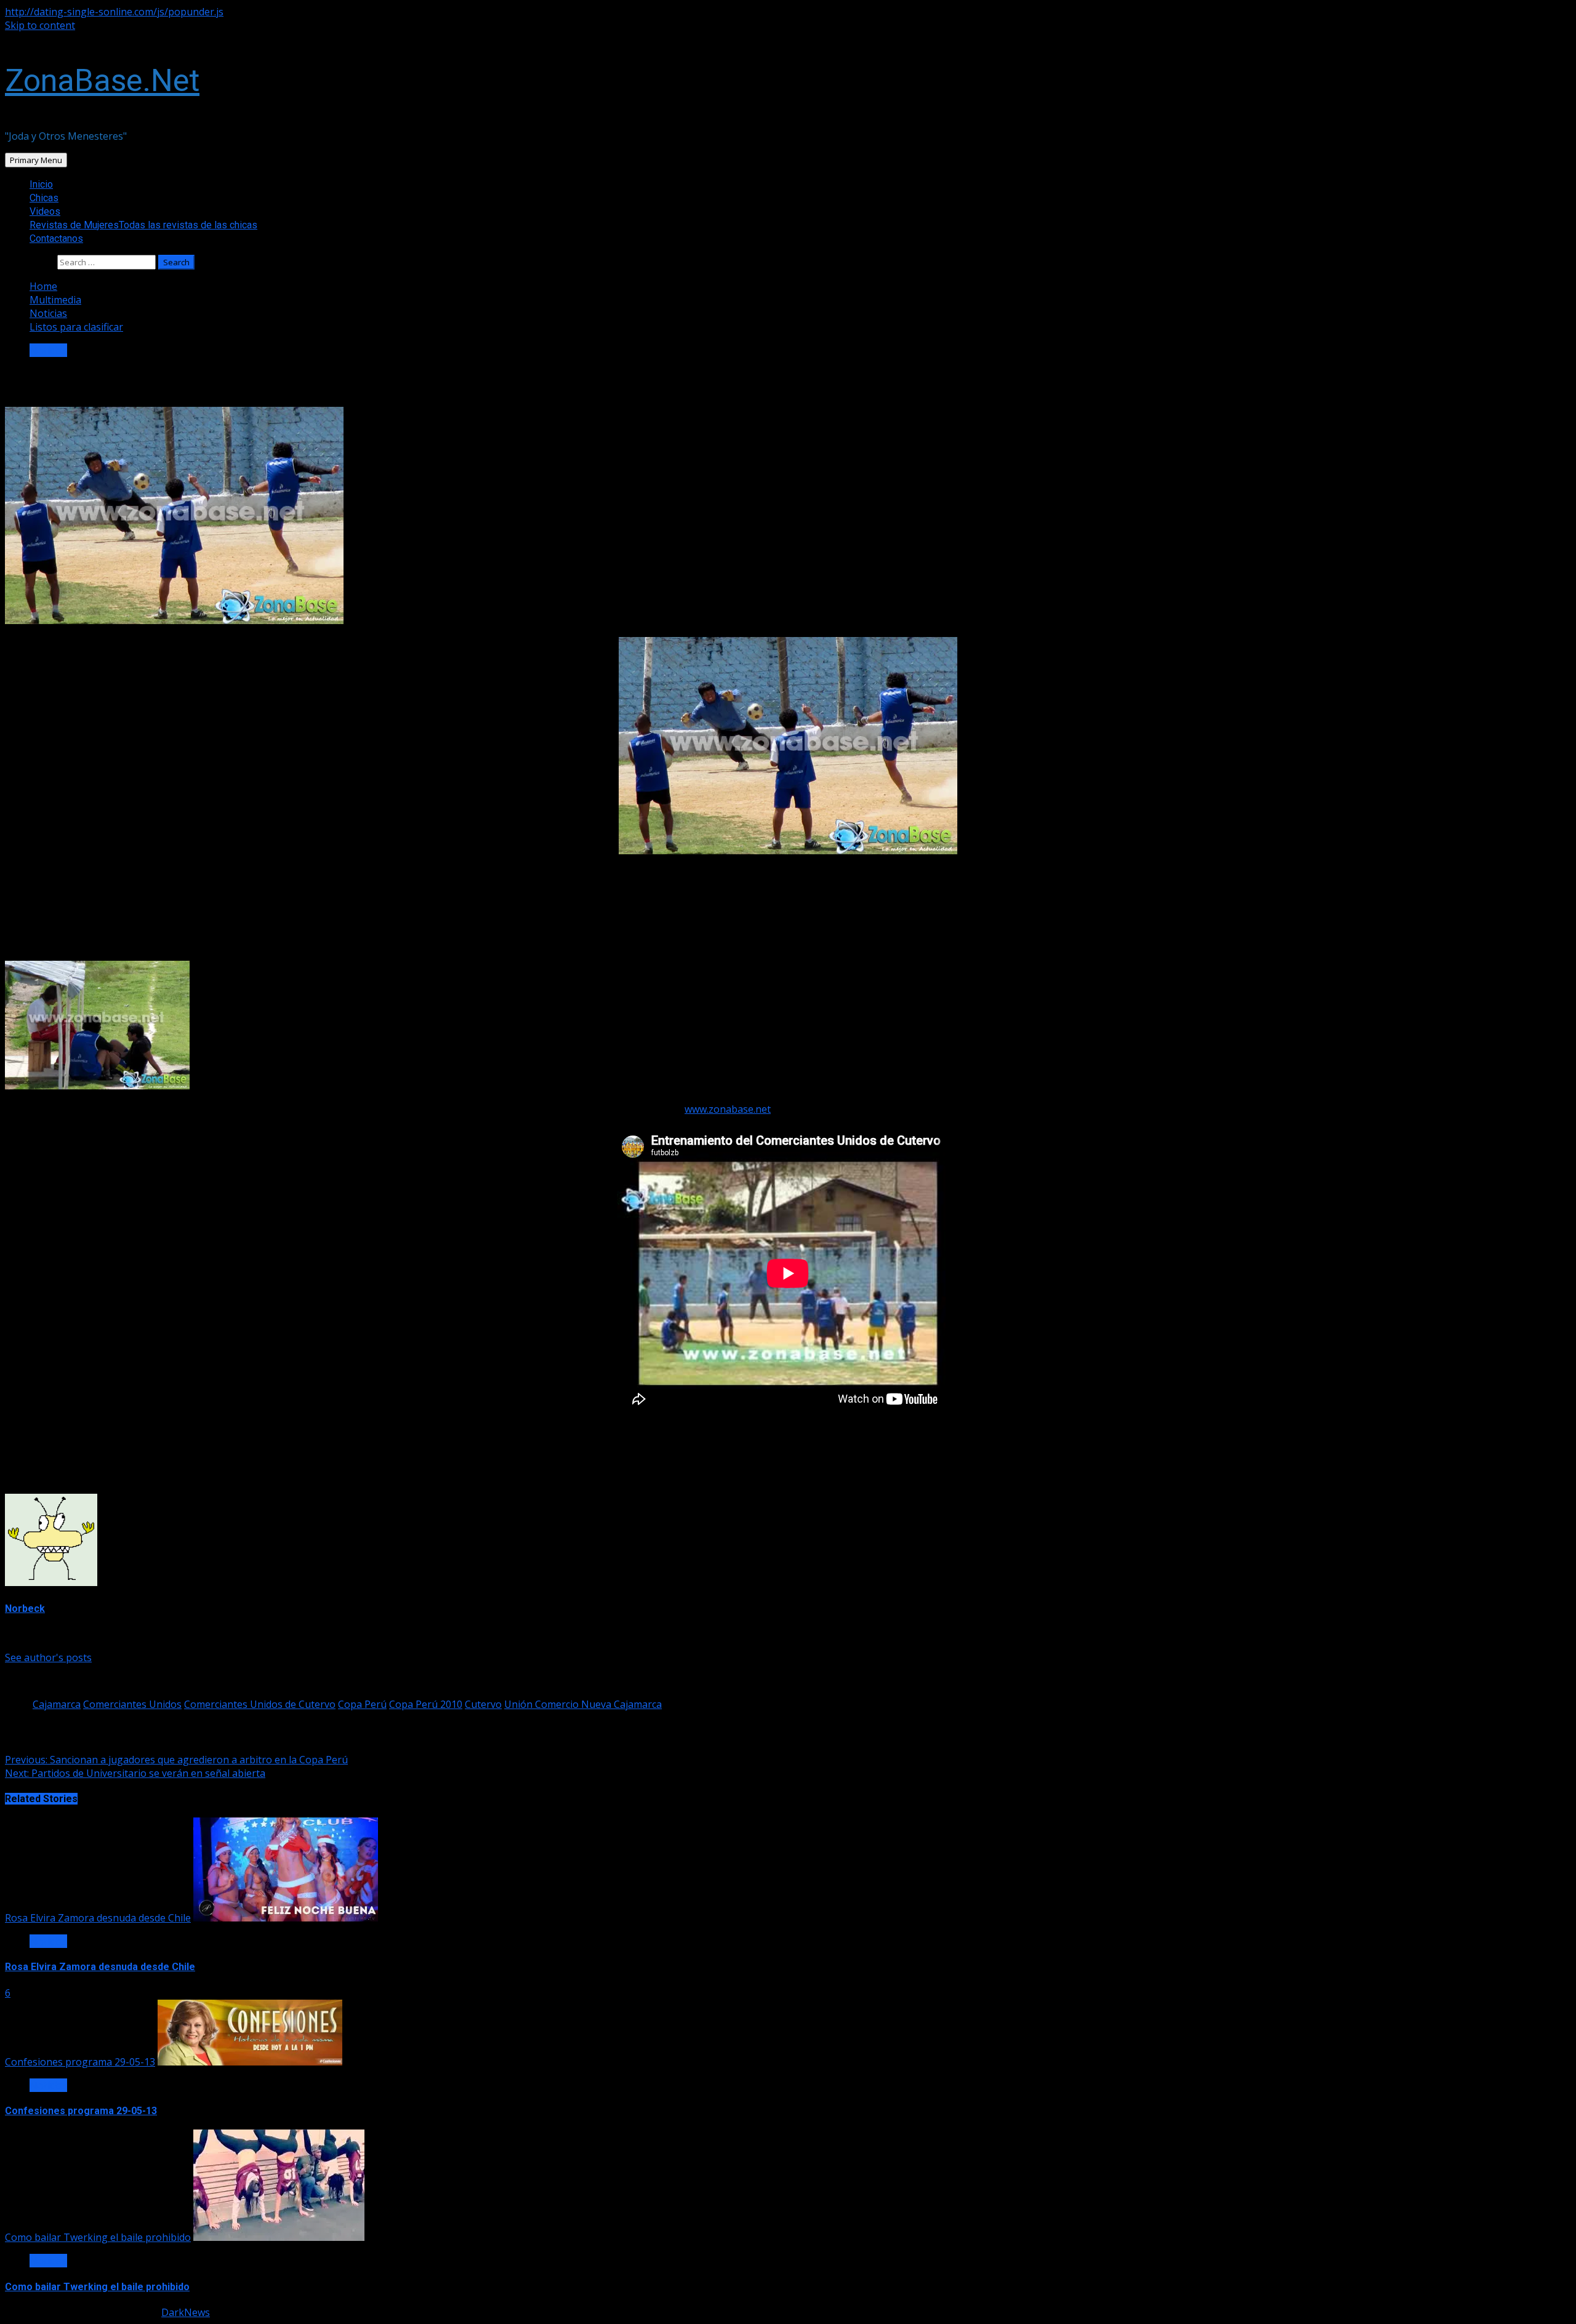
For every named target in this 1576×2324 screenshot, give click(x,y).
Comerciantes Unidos (132, 1704)
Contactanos (56, 238)
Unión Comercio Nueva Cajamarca (583, 1704)
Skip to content (40, 25)
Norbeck (25, 1609)
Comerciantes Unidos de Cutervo (260, 1704)
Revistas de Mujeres (143, 225)
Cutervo (483, 1704)
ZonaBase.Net (102, 81)
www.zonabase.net (728, 1109)
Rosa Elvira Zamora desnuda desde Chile (98, 1918)
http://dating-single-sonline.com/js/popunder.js (114, 12)
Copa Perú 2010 (426, 1704)
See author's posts (48, 1657)
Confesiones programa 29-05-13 (80, 2062)
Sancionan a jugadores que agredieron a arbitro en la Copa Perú (176, 1760)
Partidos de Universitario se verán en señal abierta (135, 1773)
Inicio (41, 184)
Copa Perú (362, 1704)
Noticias (48, 350)
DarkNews (186, 2312)
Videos (45, 211)
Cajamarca (57, 1704)
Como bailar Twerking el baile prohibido (98, 2237)
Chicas (44, 198)
